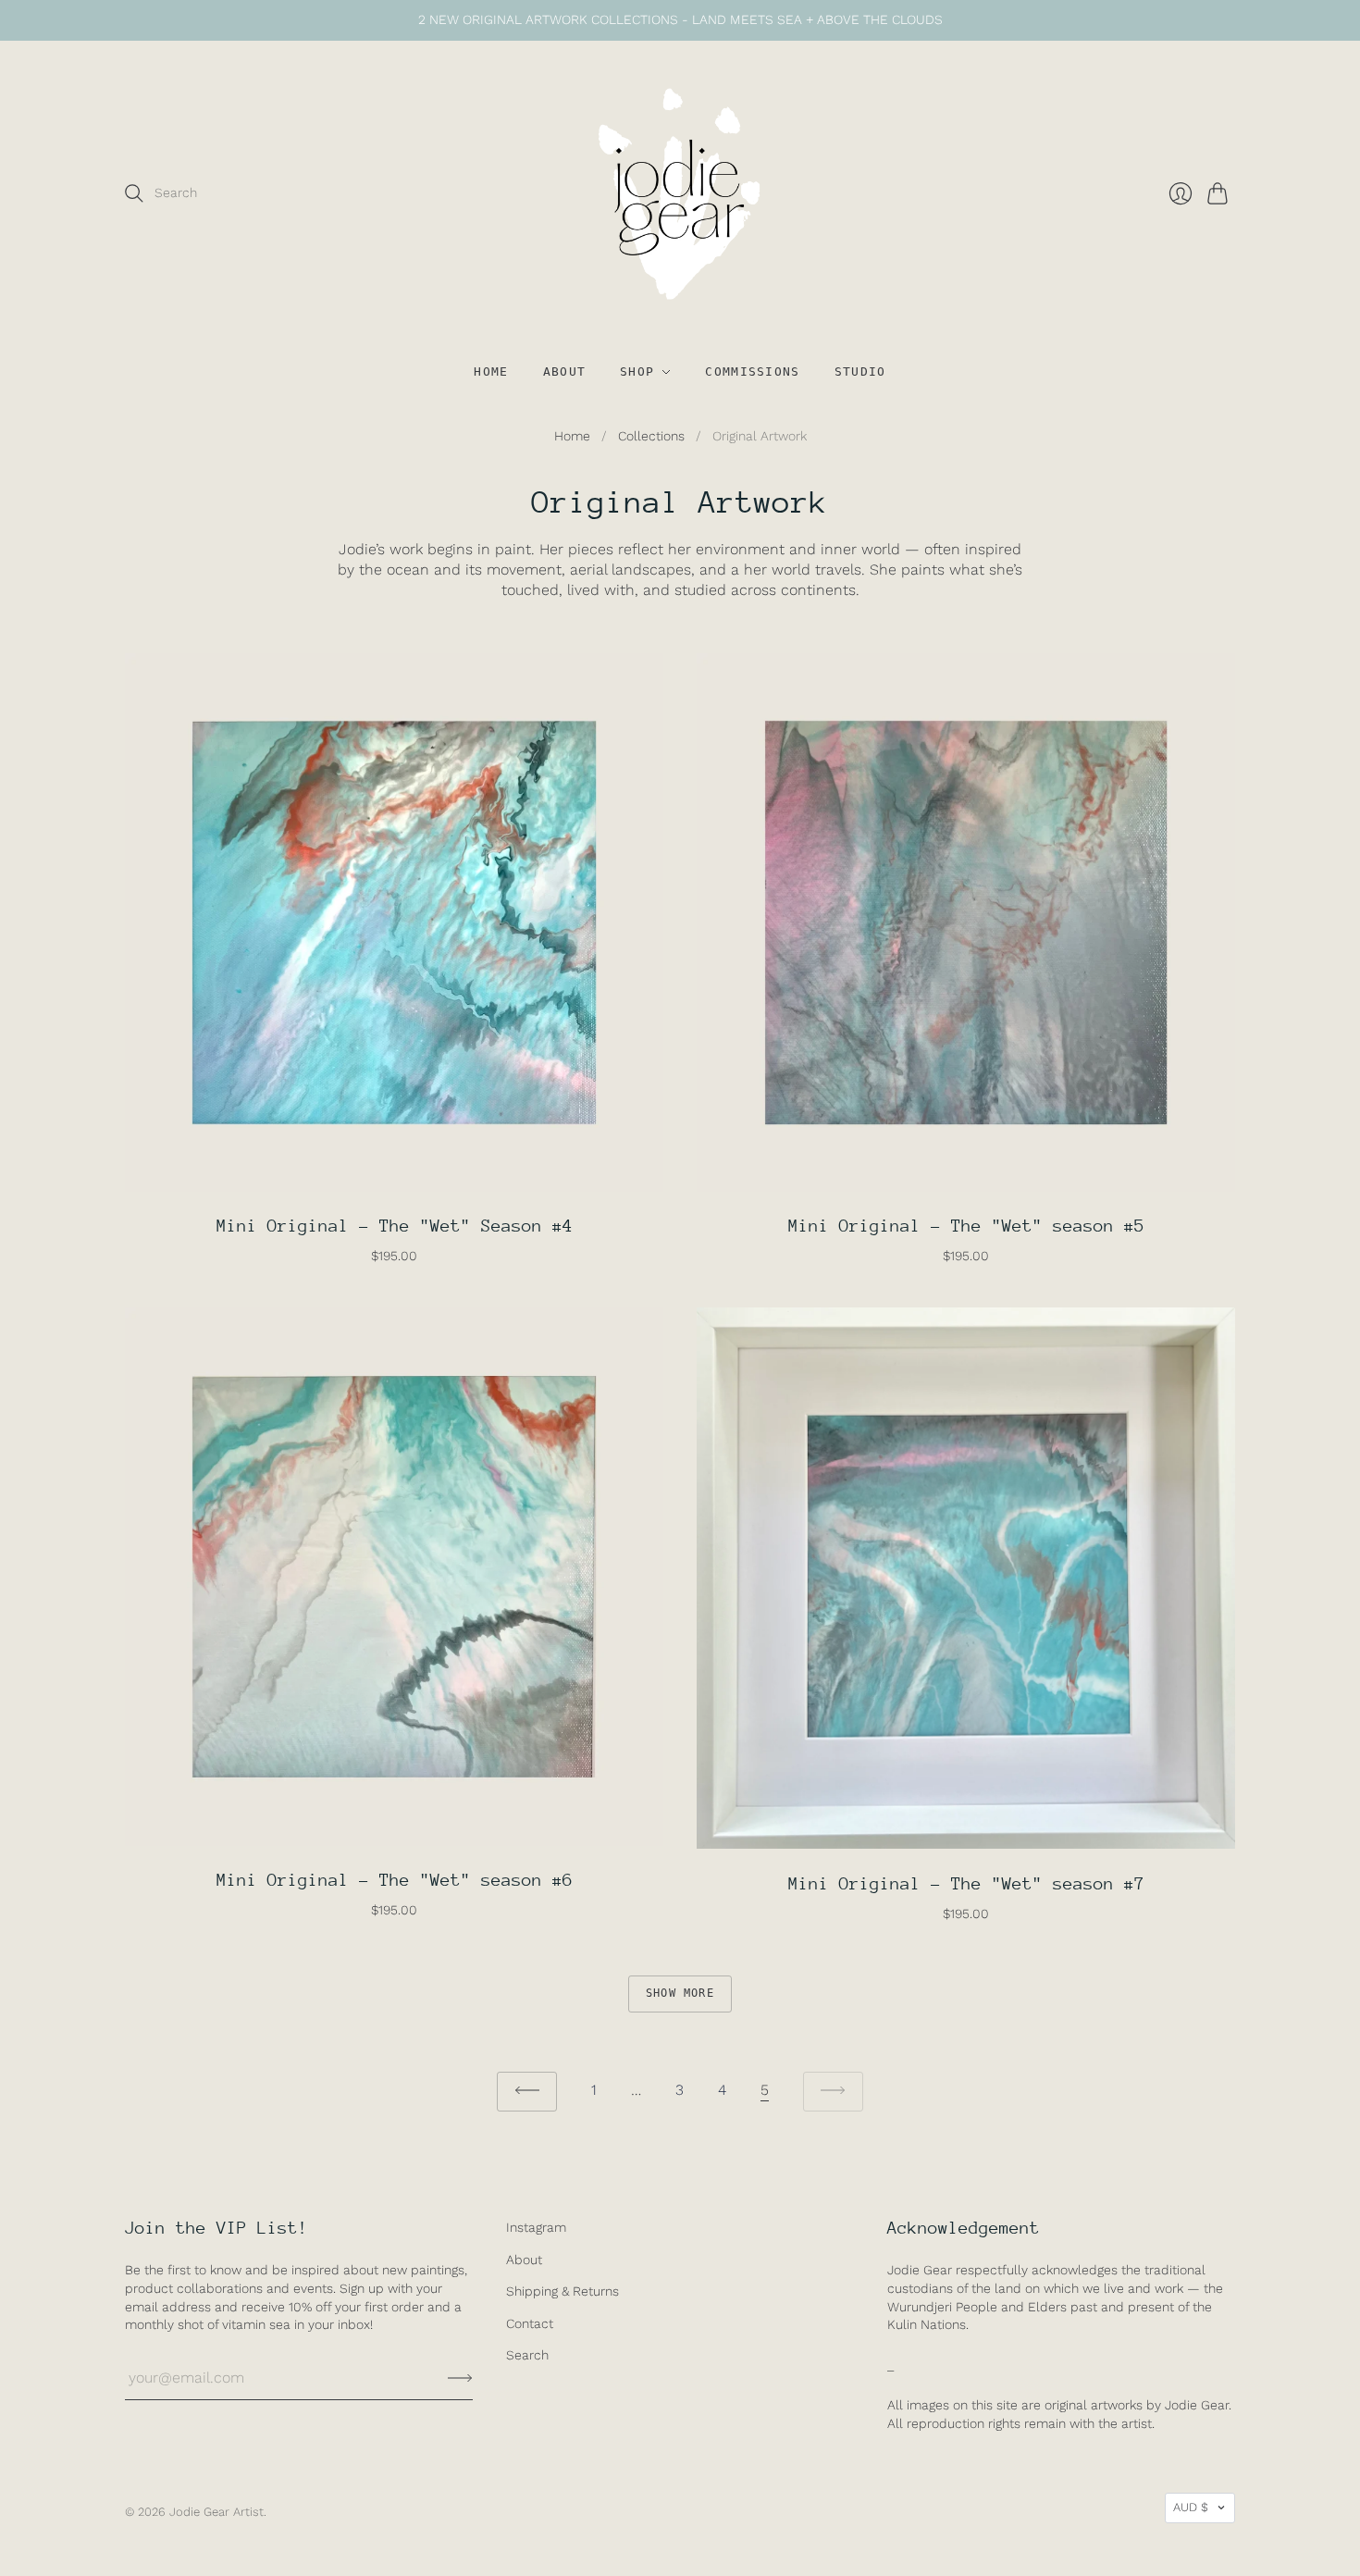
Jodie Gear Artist (216, 2512)
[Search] (134, 193)
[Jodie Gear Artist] (680, 194)
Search (527, 2355)
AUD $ (1191, 2507)
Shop (637, 372)
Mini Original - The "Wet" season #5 (966, 1226)
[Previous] (527, 2092)
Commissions (752, 372)
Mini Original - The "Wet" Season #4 (395, 1226)
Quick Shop (394, 1170)
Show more (680, 1993)
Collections (651, 436)
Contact (530, 2323)
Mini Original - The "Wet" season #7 (966, 1883)
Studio (860, 372)
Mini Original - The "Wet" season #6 (395, 1880)
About (565, 372)
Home (491, 372)
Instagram (536, 2227)
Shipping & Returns (563, 2291)
